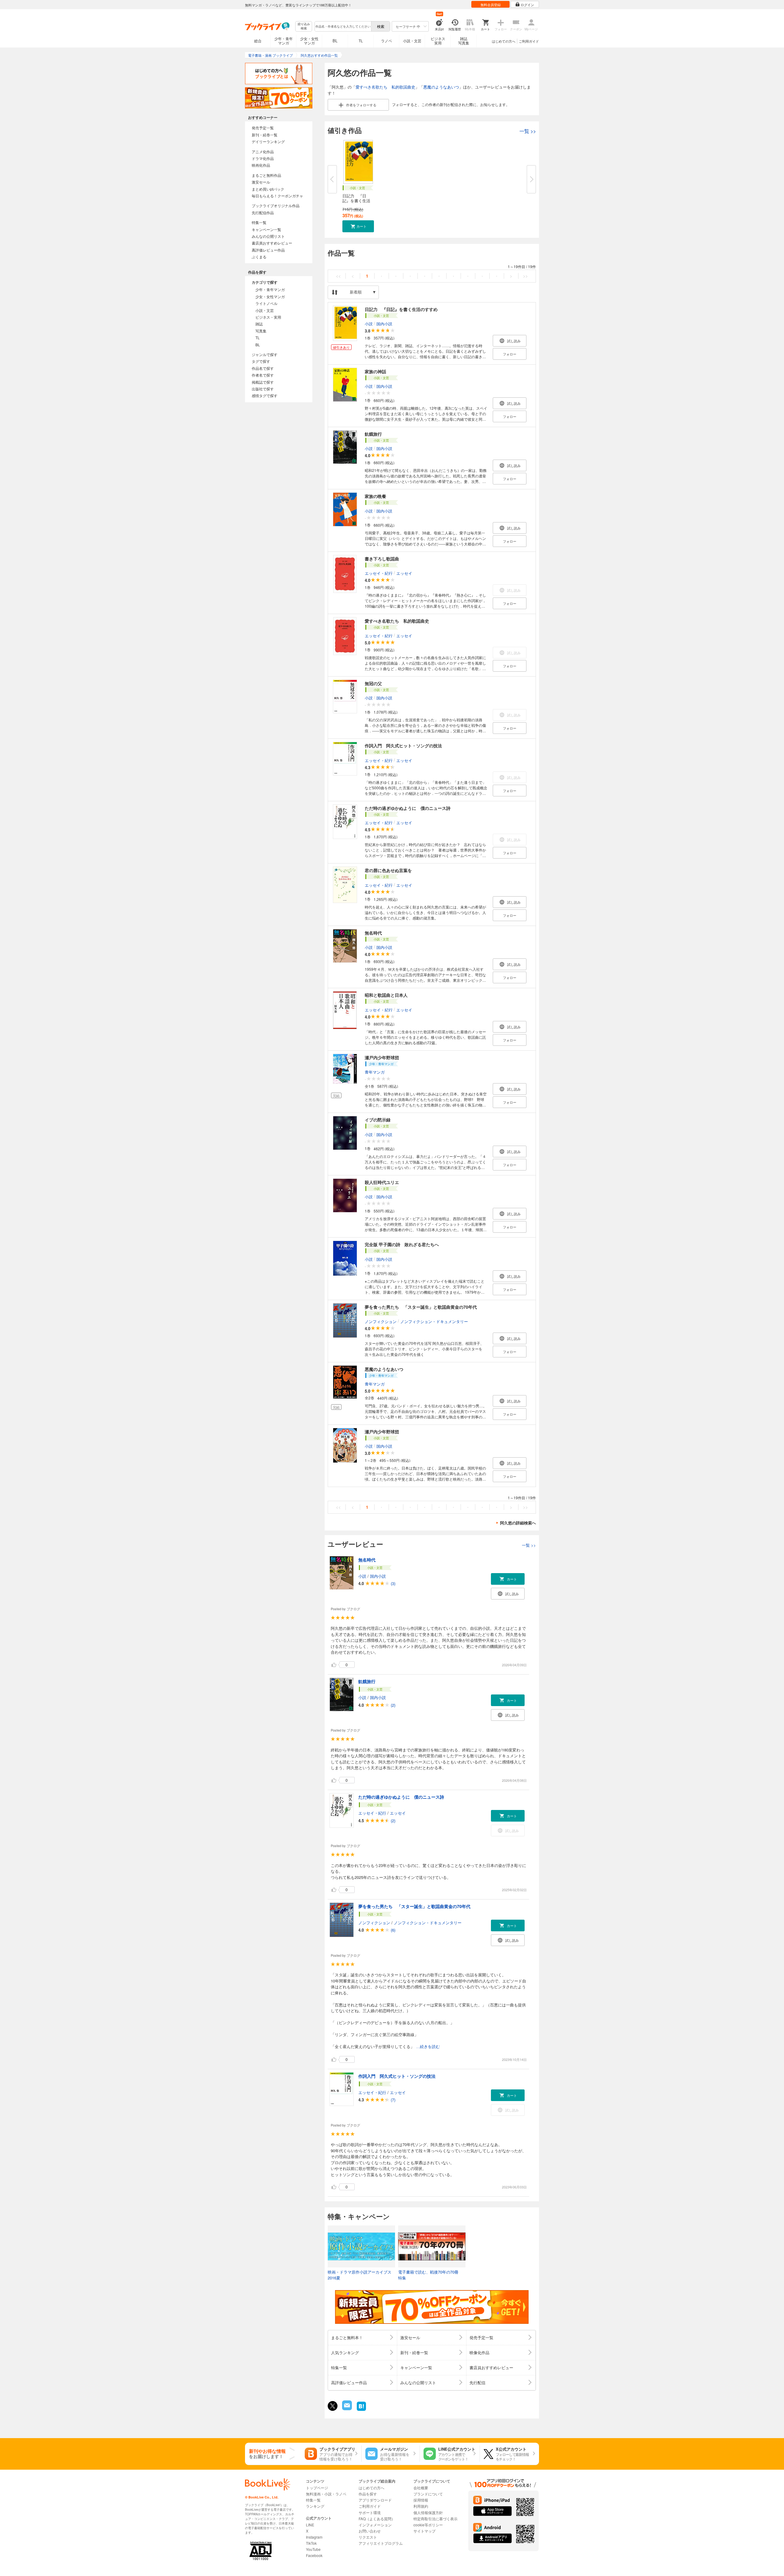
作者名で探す (263, 375)
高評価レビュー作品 (268, 250)
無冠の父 (373, 683)
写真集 (261, 331)
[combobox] (343, 26)
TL (361, 41)
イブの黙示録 (378, 1120)
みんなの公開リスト (268, 236)
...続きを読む (428, 2047)
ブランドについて (428, 2494)
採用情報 (421, 2500)
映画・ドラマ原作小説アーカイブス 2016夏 (360, 2275)
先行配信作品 (263, 212)
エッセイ (404, 573)
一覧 (528, 131)
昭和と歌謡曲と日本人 (386, 995)
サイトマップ (424, 2531)
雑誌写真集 (464, 41)
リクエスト (368, 2537)
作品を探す (368, 2494)
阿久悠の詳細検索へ (518, 1523)
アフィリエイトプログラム (381, 2543)
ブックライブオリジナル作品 (276, 205)
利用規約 (421, 2506)
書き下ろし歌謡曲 (382, 559)
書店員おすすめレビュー (272, 243)
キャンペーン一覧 (266, 229)
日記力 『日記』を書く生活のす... (356, 201)
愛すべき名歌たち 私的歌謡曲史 (385, 87)
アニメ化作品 (263, 152)
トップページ (317, 2488)
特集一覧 (259, 222)
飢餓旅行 (373, 434)
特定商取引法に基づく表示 (435, 2519)
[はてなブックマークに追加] (361, 2410)
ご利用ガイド (529, 41)
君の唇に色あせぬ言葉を (388, 870)
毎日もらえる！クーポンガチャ (277, 196)
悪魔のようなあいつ (441, 87)
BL (335, 41)
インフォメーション (375, 2525)
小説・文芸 (412, 41)
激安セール (261, 182)
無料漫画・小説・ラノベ (326, 2494)
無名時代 (373, 933)
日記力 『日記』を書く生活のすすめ (401, 309)
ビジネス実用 (438, 41)
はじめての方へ (504, 41)
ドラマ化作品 (263, 158)
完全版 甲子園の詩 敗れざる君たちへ (402, 1244)
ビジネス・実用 (268, 317)
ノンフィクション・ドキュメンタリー (434, 1321)
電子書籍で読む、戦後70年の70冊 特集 (430, 2275)
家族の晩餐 (375, 496)
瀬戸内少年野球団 (382, 1057)
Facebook (314, 2555)
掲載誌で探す (263, 382)
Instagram (314, 2537)
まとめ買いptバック (268, 189)
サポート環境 (370, 2512)
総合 (258, 41)
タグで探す (261, 361)
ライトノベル (266, 303)
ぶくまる (259, 257)
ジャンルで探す (265, 354)
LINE (310, 2525)
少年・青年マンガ (284, 41)
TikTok (311, 2543)
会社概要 (421, 2488)
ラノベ (386, 41)
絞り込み (304, 26)
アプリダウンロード (375, 2500)
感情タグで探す (265, 395)
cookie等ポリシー (428, 2525)
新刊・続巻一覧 (265, 135)
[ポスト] (333, 2406)
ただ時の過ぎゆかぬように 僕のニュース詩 (408, 808)
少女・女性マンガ (309, 41)
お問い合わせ (370, 2531)
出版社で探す (263, 389)
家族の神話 (375, 371)
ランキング (315, 2506)
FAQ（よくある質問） (377, 2519)
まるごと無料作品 (266, 175)
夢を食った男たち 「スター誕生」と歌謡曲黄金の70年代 (421, 1307)
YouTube (313, 2549)
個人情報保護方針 (428, 2512)
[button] (358, 226)
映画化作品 (261, 165)
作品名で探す (263, 368)
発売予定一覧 (263, 128)
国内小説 (384, 324)
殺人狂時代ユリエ (382, 1182)
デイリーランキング (268, 141)
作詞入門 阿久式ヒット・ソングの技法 (403, 745)
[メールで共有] (347, 2409)
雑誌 (259, 324)
